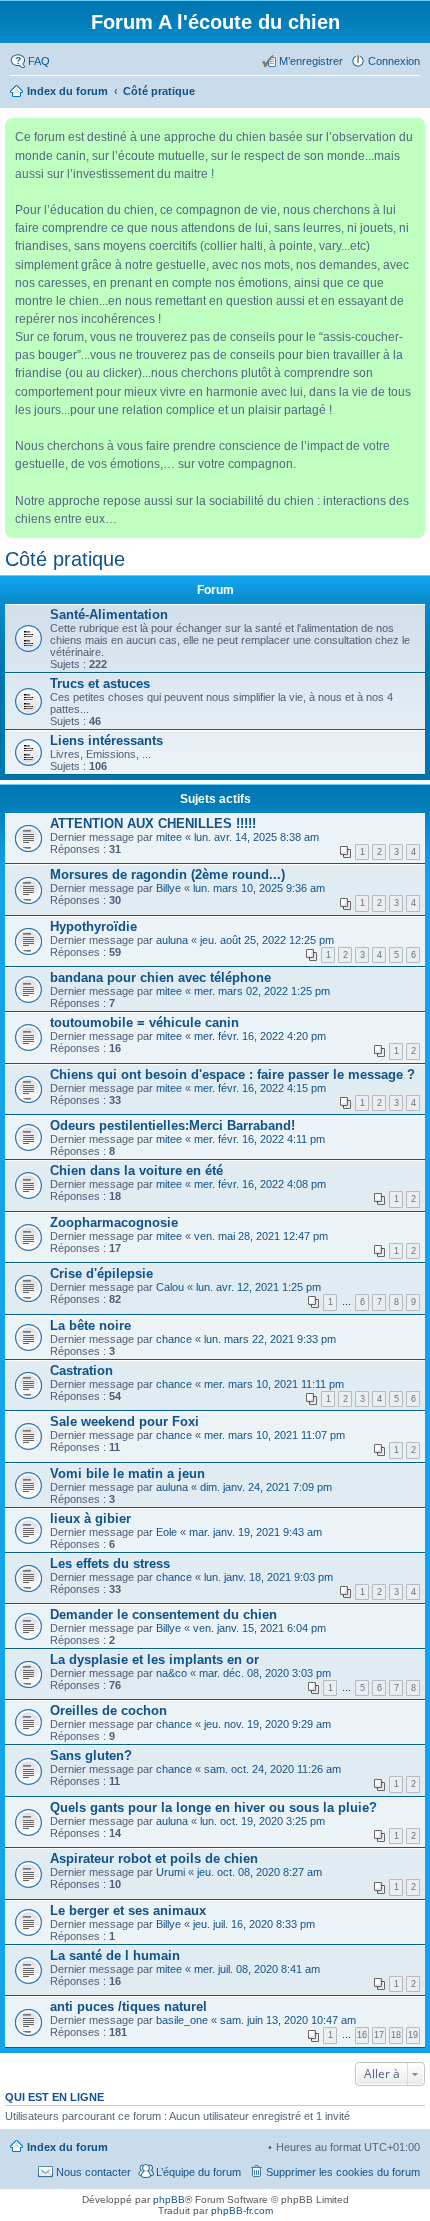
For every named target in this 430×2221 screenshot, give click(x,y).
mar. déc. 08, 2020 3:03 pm (265, 1673)
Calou (170, 1287)
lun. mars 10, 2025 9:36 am (259, 888)
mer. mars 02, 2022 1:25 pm (262, 991)
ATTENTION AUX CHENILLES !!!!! (153, 823)
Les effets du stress (110, 1563)
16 (362, 2035)
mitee (169, 837)
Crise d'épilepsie (101, 1273)
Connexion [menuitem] (394, 61)
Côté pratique (65, 559)
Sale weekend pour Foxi (124, 1421)
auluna (172, 940)
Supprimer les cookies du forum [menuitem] (343, 2172)
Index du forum (67, 2147)
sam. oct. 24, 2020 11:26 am (272, 1769)
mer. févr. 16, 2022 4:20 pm (260, 1036)
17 (379, 2035)
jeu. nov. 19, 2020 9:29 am (267, 1724)
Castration (81, 1370)
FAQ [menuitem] (39, 61)
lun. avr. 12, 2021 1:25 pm (258, 1287)
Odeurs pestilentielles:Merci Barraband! (172, 1125)
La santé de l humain (115, 1955)
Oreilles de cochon (108, 1710)
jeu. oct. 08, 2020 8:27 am (259, 1872)
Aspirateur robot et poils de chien (154, 1858)
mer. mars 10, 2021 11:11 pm (274, 1384)
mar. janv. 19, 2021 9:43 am (255, 1532)
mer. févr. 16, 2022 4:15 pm (260, 1088)
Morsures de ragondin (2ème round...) (167, 874)
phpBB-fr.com (242, 2210)
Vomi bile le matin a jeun (127, 1473)
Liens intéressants (106, 740)
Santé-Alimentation (109, 614)
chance (174, 1339)
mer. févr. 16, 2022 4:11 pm (259, 1139)
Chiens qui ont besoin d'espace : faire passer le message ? (232, 1074)
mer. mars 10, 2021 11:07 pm (274, 1435)
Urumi (170, 1872)
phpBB (169, 2199)
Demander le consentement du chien (163, 1614)
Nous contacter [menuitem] (93, 2172)
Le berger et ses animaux (128, 1910)
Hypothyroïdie (93, 926)
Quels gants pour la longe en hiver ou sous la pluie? (213, 1807)
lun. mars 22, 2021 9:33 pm (270, 1339)
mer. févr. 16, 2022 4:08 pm (260, 1184)
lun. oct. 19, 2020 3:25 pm (262, 1821)
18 (396, 2035)
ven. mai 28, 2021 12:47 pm (261, 1236)
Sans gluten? (91, 1755)
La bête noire (90, 1325)
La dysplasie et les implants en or (154, 1659)
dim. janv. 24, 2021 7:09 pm (266, 1487)
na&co (171, 1673)
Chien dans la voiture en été (136, 1170)
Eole (166, 1532)
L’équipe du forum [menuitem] (198, 2172)
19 (413, 2035)
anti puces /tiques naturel (128, 2006)
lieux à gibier (90, 1518)
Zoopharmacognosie (114, 1222)
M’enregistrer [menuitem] (311, 61)
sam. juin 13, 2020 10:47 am (288, 2020)
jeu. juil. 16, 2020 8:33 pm (254, 1924)
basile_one (182, 2020)
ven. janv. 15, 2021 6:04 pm (259, 1628)
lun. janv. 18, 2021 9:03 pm (268, 1577)
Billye (168, 888)
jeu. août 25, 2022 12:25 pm (267, 940)
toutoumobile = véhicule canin (144, 1022)
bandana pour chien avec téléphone (160, 977)
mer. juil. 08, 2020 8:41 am (257, 1969)
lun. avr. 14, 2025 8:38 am (256, 837)
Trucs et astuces (100, 683)
